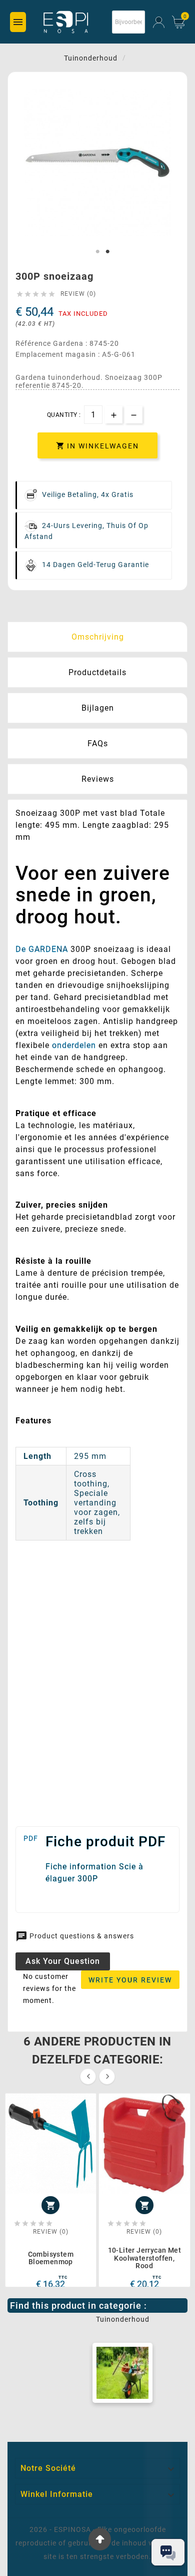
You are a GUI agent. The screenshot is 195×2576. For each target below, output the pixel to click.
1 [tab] (97, 252)
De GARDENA (42, 949)
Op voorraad (38, 1599)
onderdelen (74, 1045)
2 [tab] (107, 252)
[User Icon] (159, 22)
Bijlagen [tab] (98, 708)
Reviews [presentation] (98, 779)
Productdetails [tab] (97, 672)
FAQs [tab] (98, 743)
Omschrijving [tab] (98, 637)
